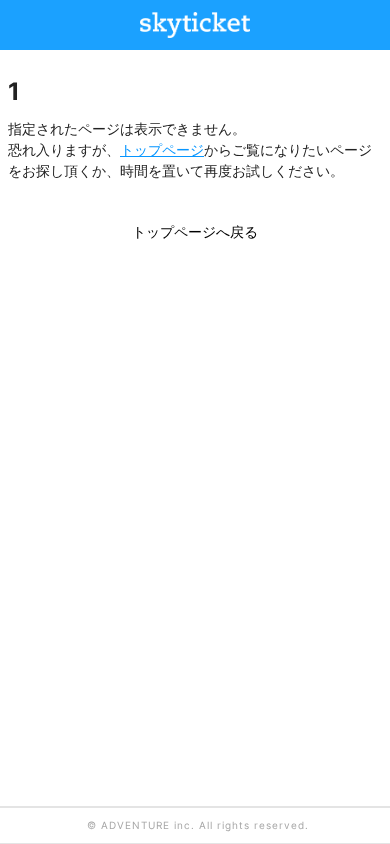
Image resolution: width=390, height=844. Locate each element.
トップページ (162, 149)
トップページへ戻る (195, 231)
